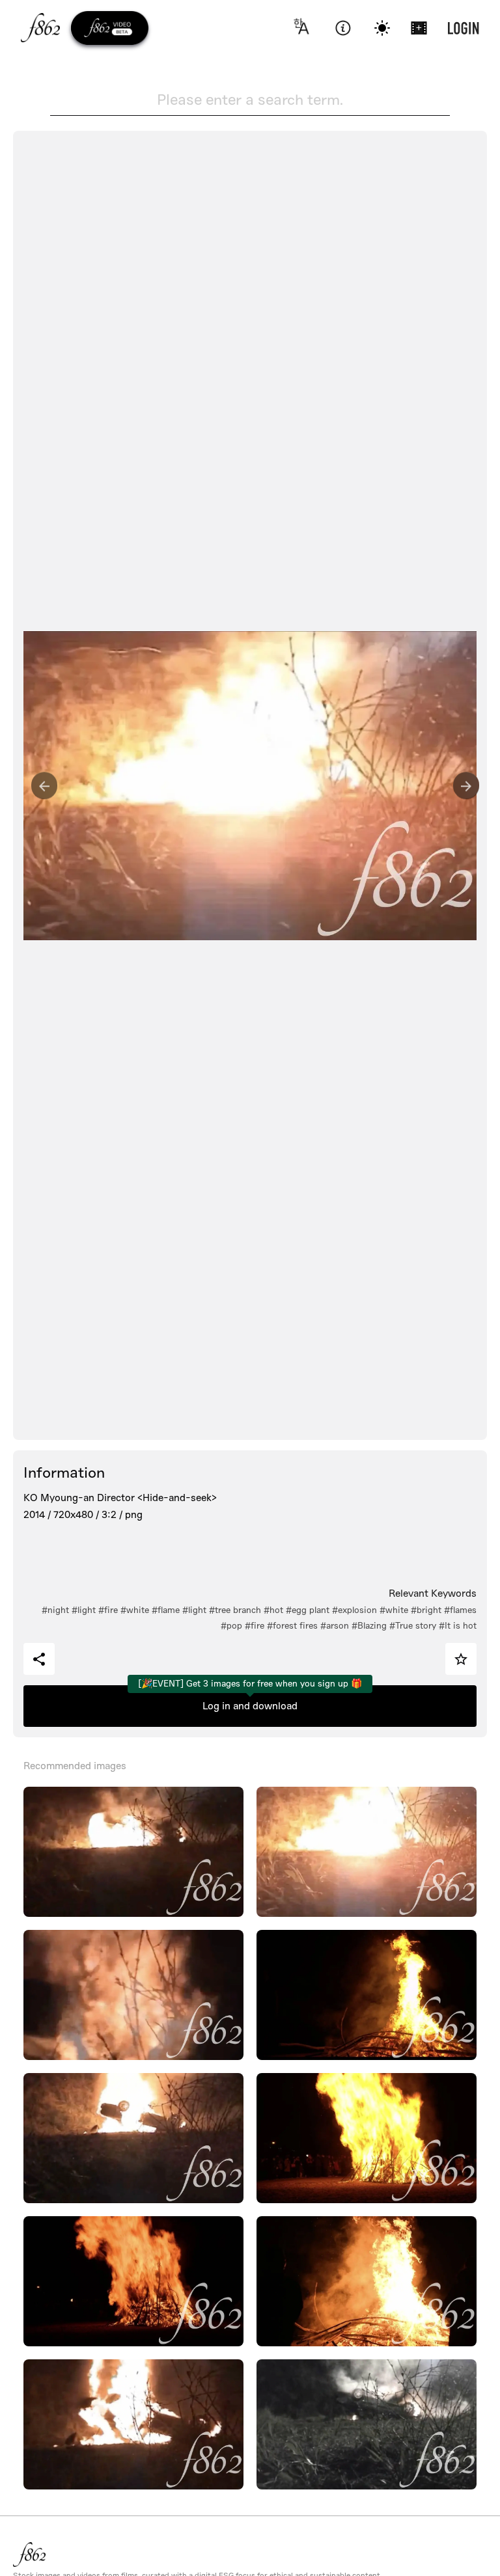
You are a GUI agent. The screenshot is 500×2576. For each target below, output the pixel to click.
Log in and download (250, 1706)
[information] (343, 28)
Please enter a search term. (250, 100)
